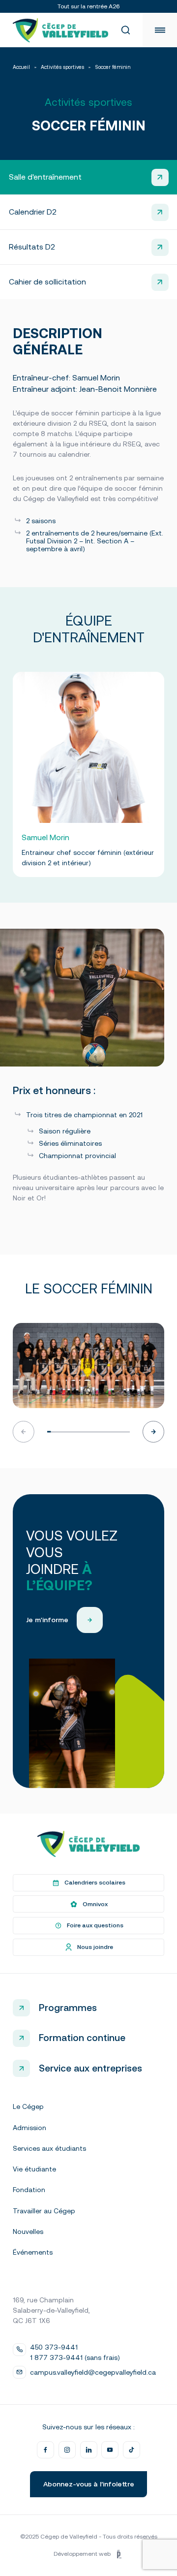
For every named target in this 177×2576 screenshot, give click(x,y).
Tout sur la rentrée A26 (88, 6)
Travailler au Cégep (44, 2211)
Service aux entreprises (90, 2068)
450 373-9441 (54, 2347)
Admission (29, 2128)
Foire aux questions (95, 1925)
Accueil (21, 67)
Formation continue (82, 2038)
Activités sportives (62, 67)
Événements (33, 2252)
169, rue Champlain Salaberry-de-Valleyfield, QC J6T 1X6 (51, 2310)
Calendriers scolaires (95, 1883)
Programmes (68, 2008)
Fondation (29, 2190)
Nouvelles (28, 2231)
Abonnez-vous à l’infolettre (89, 2484)
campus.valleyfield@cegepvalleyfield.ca (93, 2372)
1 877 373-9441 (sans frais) (75, 2357)
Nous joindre (95, 1947)
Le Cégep (28, 2106)
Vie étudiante (34, 2169)
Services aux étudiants (49, 2148)
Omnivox (95, 1904)
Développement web (82, 2554)
